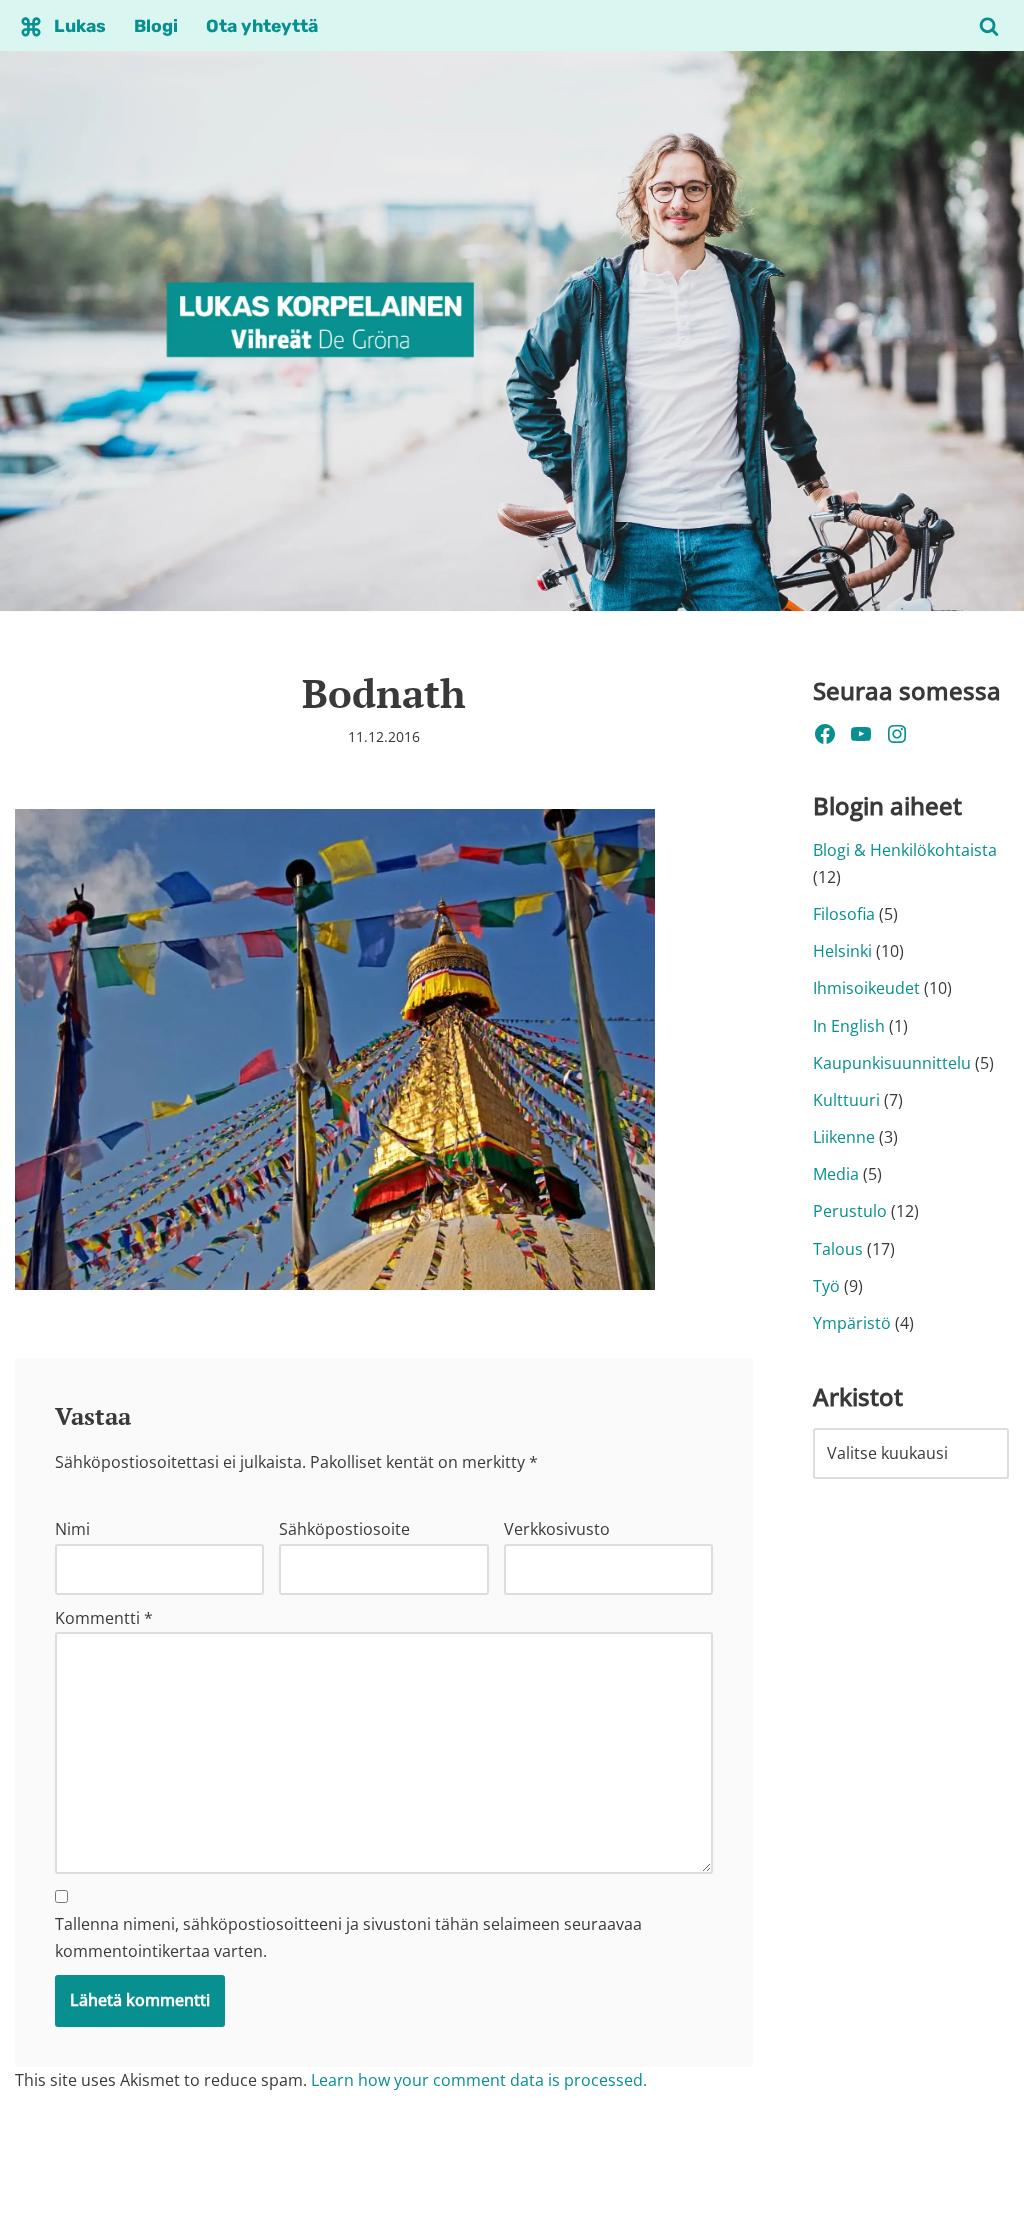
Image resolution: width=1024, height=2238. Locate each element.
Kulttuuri (846, 1100)
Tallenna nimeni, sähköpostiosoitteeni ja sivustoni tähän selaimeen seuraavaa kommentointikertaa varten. (348, 1937)
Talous (838, 1249)
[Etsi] (989, 26)
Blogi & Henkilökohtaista (905, 850)
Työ (826, 1286)
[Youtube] (861, 734)
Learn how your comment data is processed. (479, 2080)
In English (849, 1026)
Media (836, 1174)
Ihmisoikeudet (866, 988)
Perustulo (850, 1211)
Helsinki (842, 951)
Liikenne (844, 1137)
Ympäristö (852, 1323)
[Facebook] (825, 734)
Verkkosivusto (557, 1529)
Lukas (80, 26)
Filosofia (844, 914)
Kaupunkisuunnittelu (892, 1063)
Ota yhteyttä (262, 26)
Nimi (72, 1529)
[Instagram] (897, 734)
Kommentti (104, 1618)
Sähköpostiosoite (344, 1529)
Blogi (156, 26)
